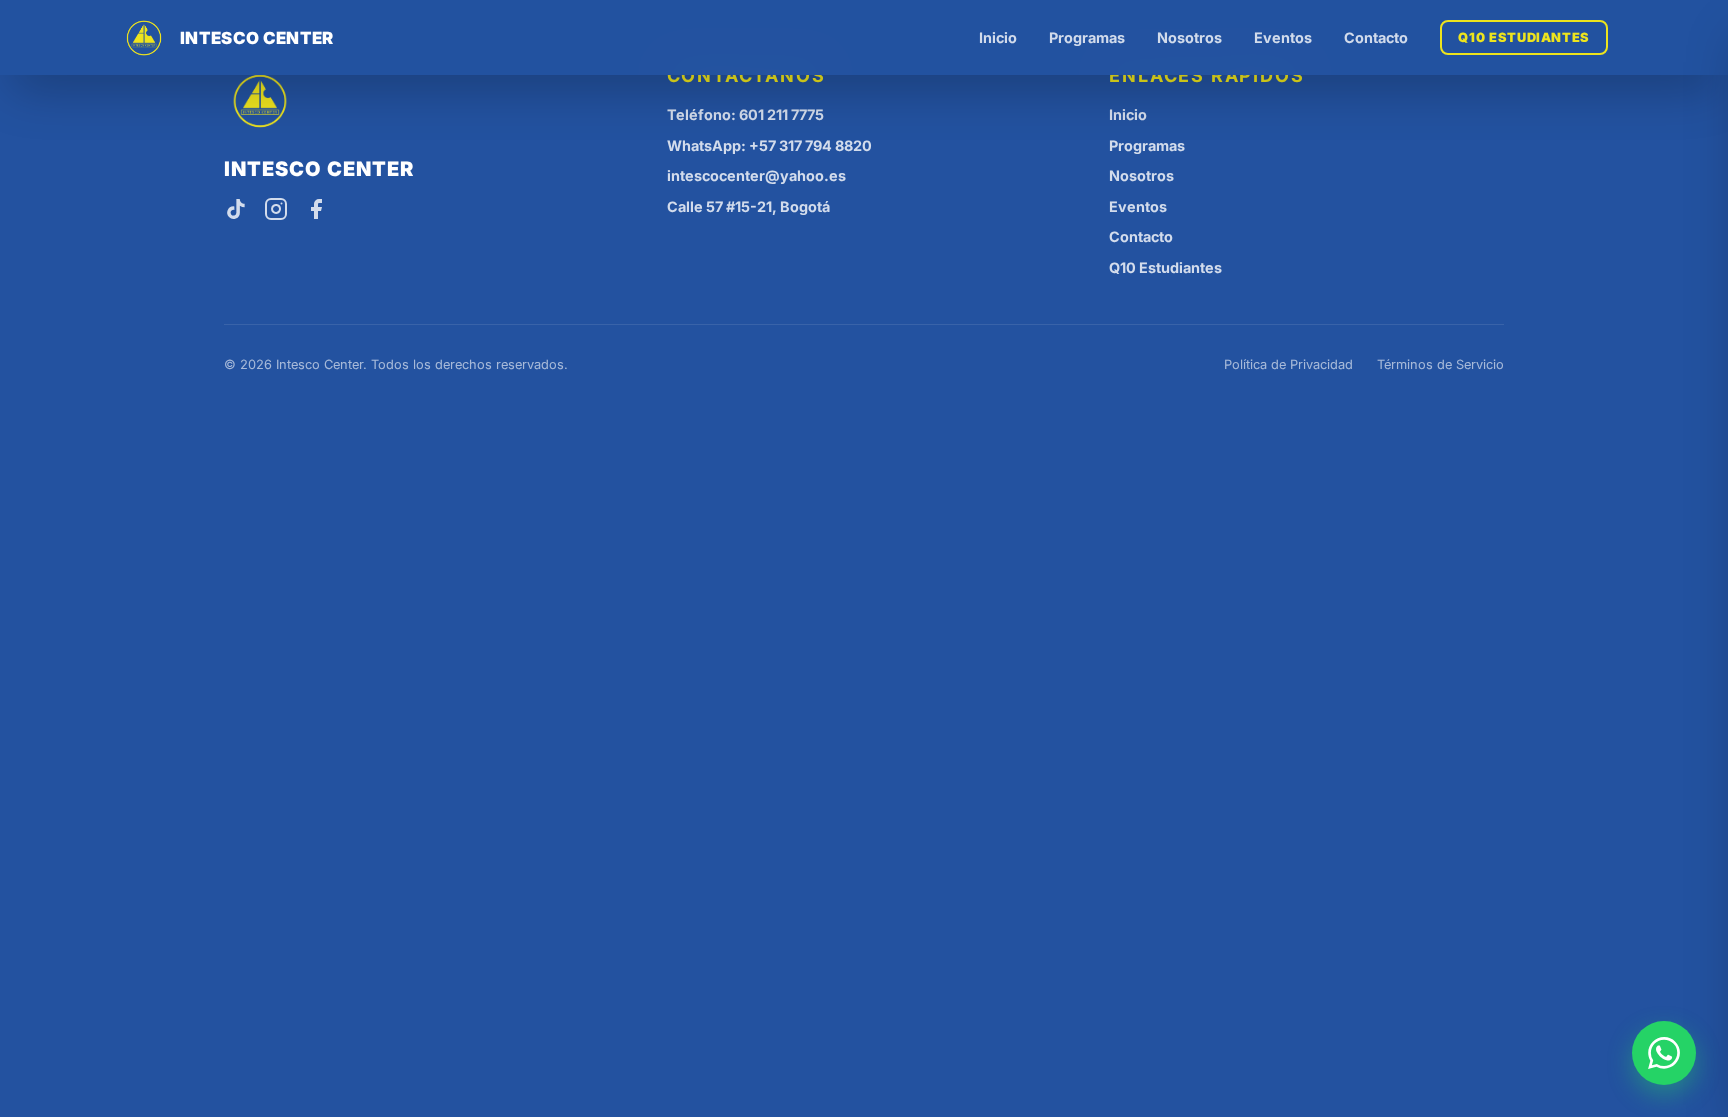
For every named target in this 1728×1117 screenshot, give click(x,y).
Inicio (998, 37)
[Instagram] (276, 211)
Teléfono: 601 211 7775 (745, 114)
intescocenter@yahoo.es (756, 175)
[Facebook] (316, 211)
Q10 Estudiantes (1524, 37)
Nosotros (1189, 37)
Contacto (1376, 37)
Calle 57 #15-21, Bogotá (748, 206)
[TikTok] (236, 211)
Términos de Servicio (1440, 364)
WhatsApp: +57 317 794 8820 (769, 145)
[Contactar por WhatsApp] (1664, 1053)
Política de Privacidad (1288, 364)
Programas (1087, 37)
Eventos (1283, 37)
